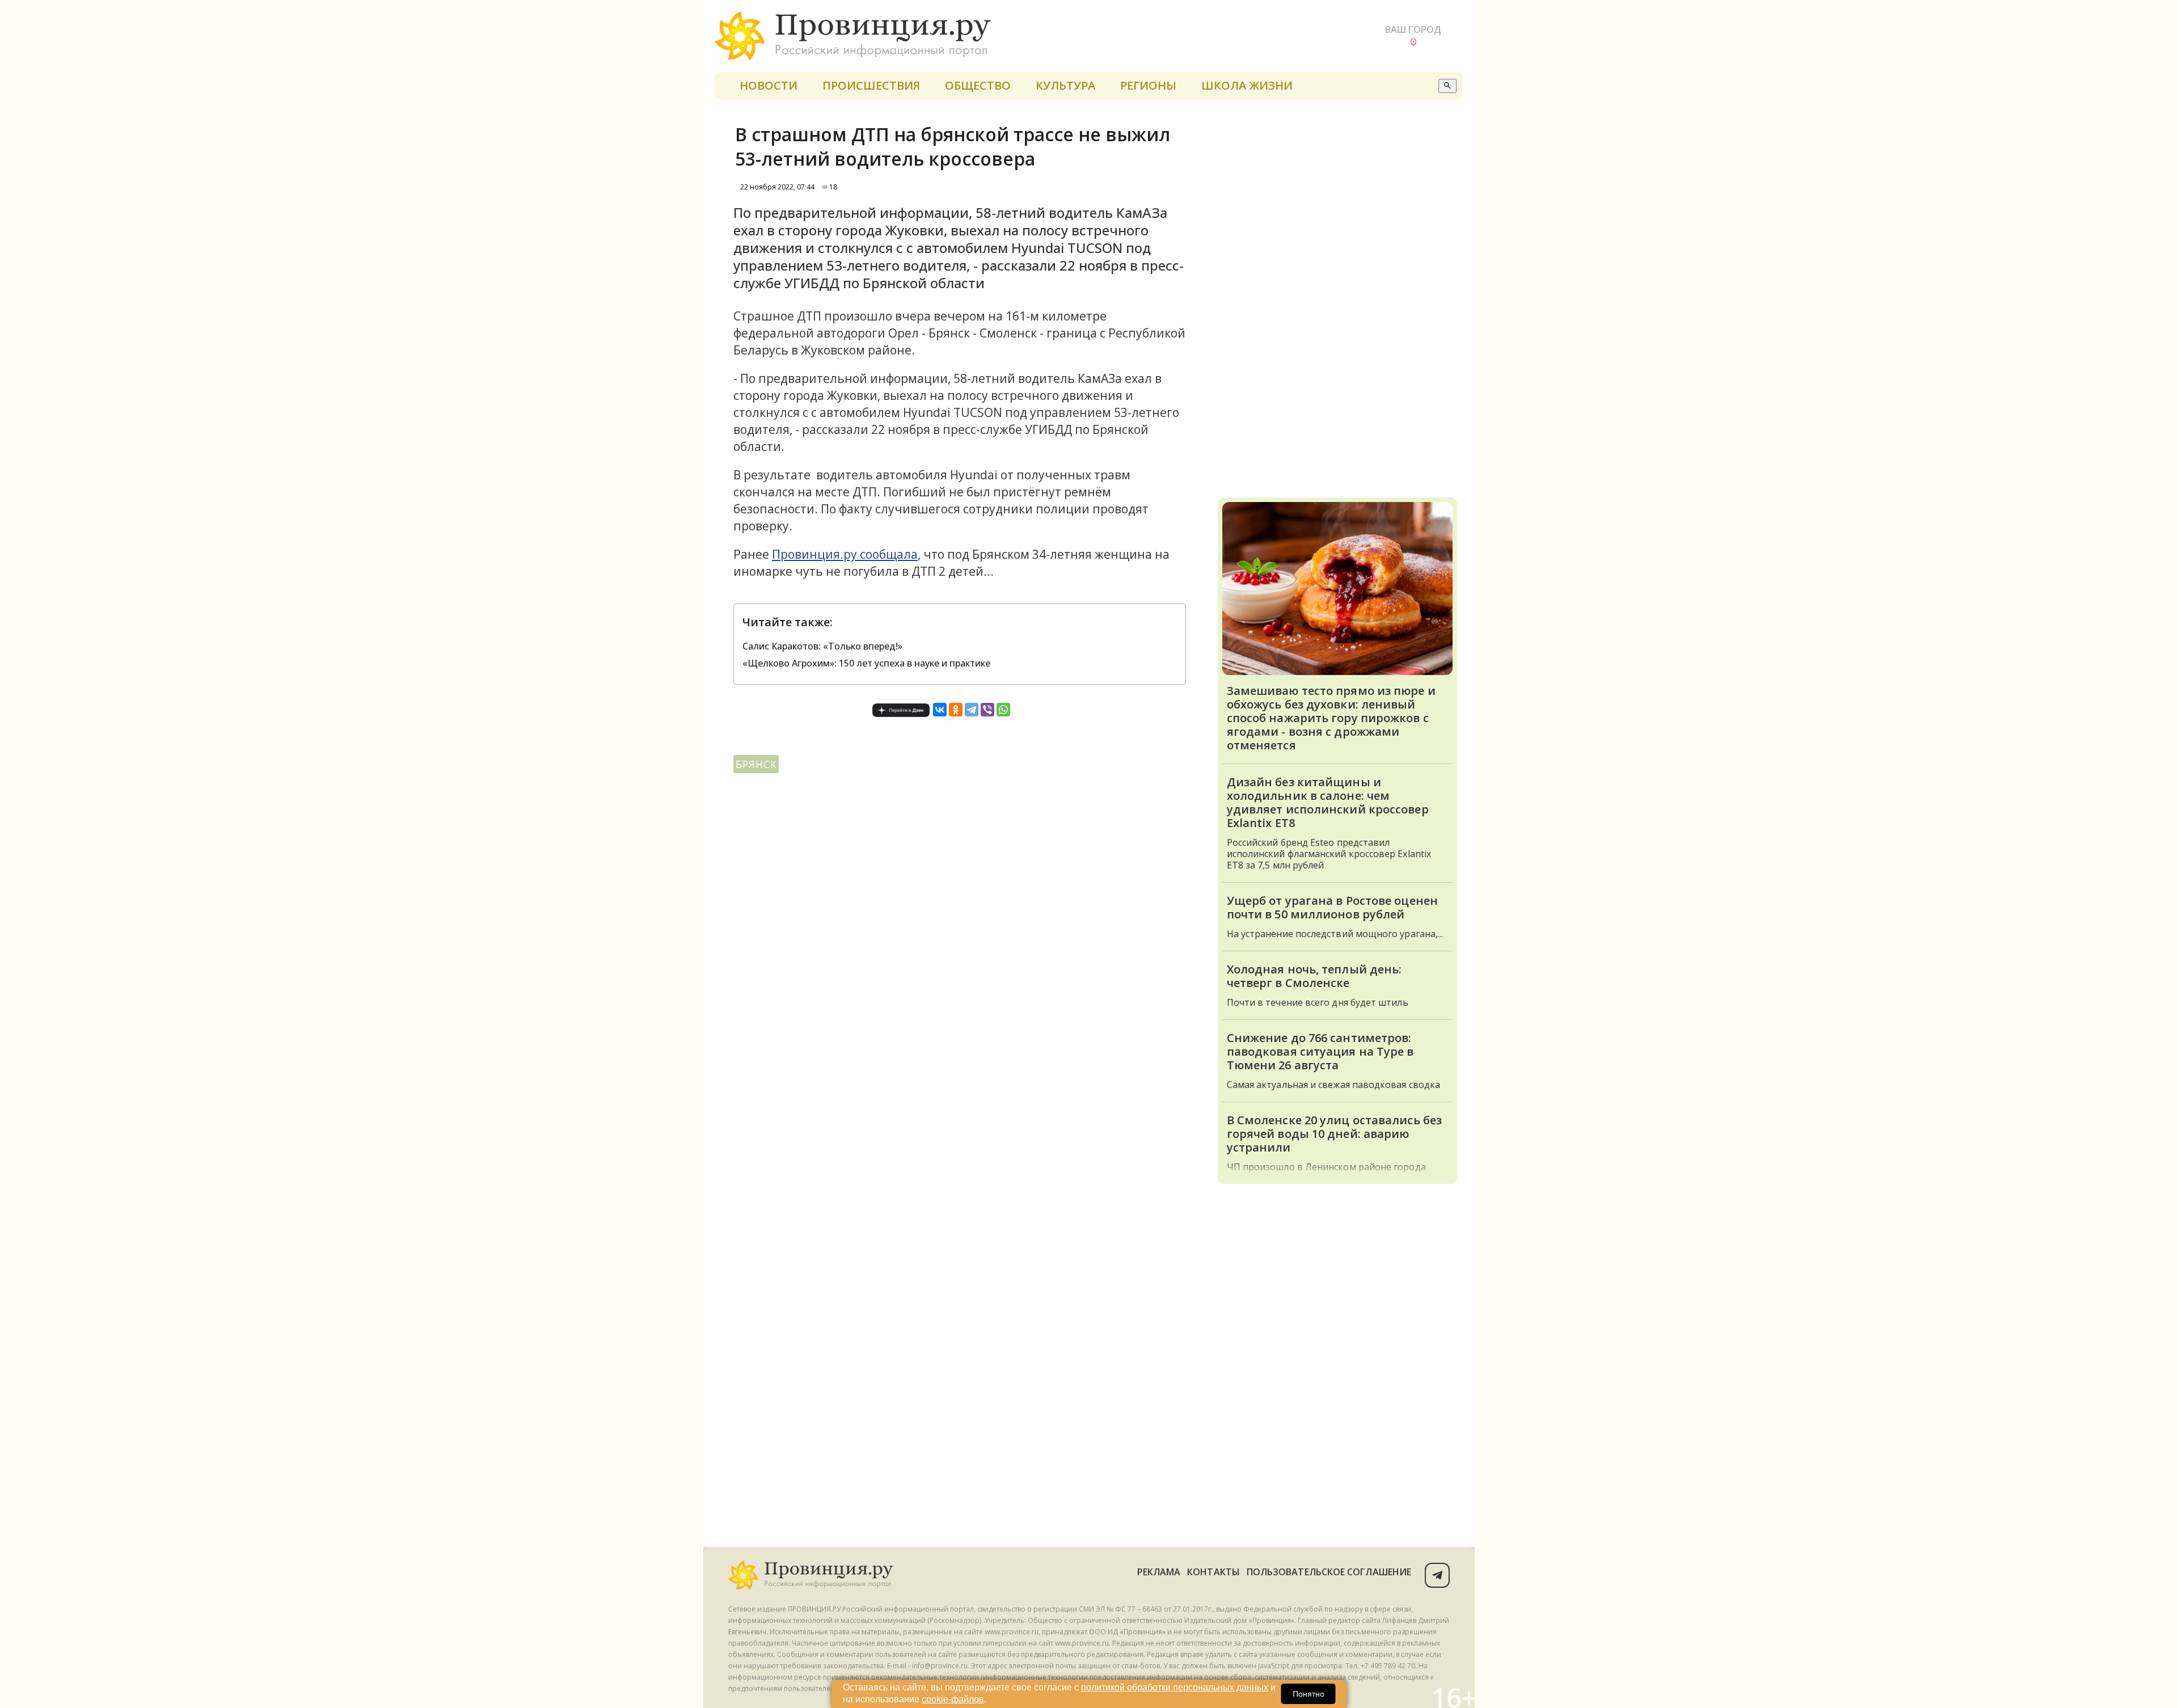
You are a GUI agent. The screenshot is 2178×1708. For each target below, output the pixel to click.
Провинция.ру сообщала (845, 554)
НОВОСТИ (769, 85)
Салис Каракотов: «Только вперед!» (822, 646)
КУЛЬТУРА (1065, 85)
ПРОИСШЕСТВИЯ (871, 85)
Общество (978, 85)
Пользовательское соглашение (1329, 1572)
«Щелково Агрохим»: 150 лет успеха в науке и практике (866, 663)
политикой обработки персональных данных (1175, 1687)
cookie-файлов (953, 1699)
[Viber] (987, 710)
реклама (1159, 1572)
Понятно (1309, 1694)
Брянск (756, 764)
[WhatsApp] (1003, 710)
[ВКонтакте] (940, 710)
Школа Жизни (1247, 85)
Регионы (1148, 85)
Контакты (1213, 1572)
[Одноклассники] (956, 710)
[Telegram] (972, 710)
